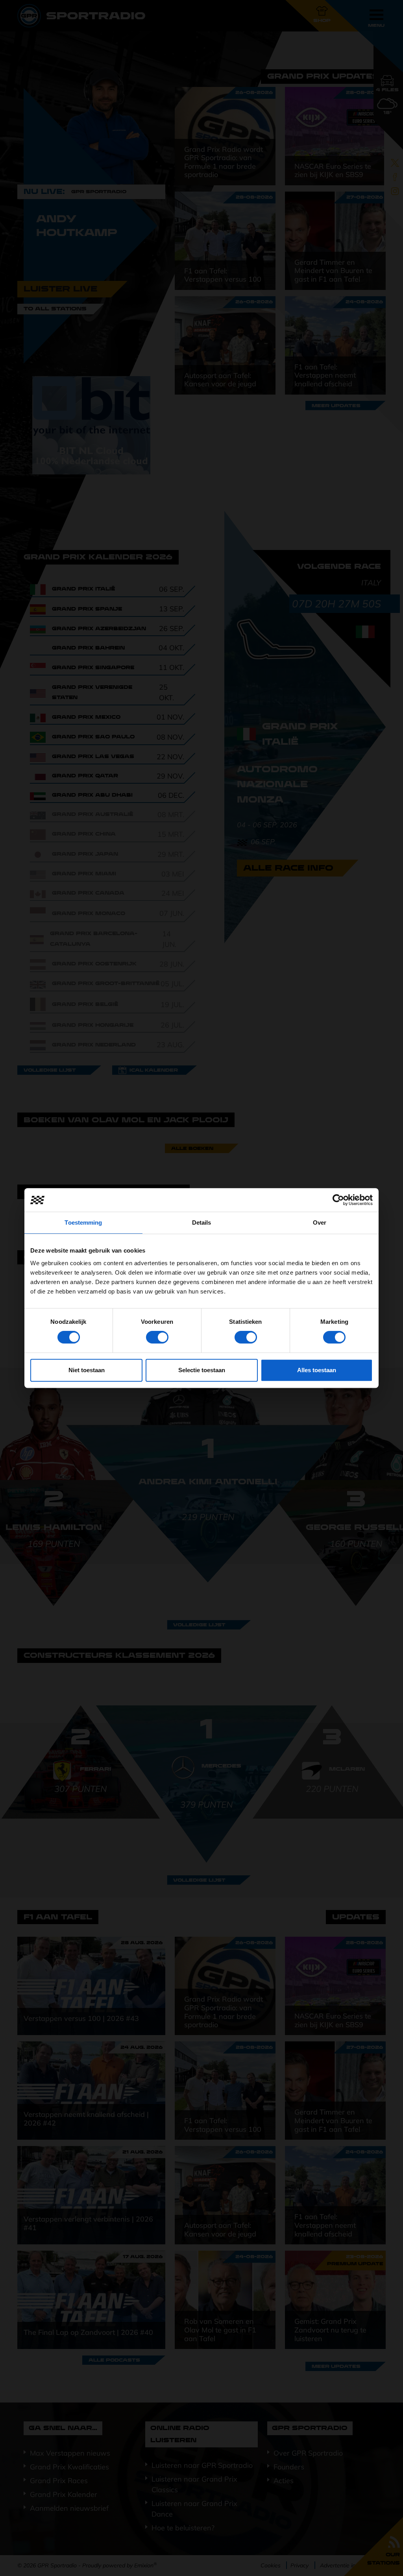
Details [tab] (202, 1222)
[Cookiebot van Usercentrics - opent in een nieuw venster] (338, 1200)
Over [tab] (320, 1222)
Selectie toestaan (202, 1370)
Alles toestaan (317, 1370)
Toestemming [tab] (83, 1222)
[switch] (157, 1337)
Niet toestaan (87, 1370)
